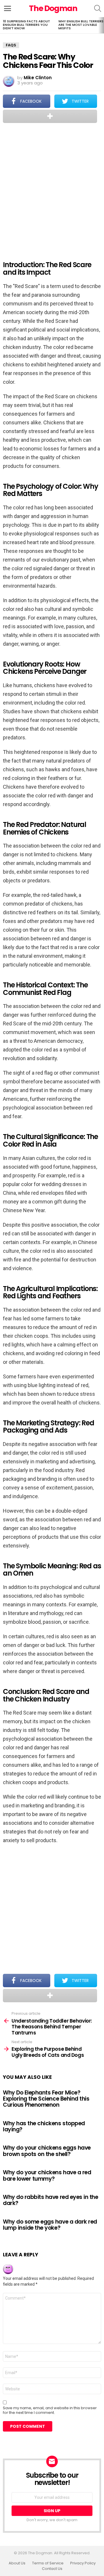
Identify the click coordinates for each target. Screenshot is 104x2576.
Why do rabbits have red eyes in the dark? (50, 2200)
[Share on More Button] (50, 116)
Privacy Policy (83, 2563)
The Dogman (53, 8)
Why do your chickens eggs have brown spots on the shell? (47, 2151)
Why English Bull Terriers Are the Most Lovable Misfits (81, 25)
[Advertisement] (52, 188)
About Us (17, 2563)
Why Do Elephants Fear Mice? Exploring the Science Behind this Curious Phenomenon (46, 2099)
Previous (3, 25)
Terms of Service (48, 2563)
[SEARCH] (98, 8)
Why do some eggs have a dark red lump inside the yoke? (50, 2225)
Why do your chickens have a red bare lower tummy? (47, 2175)
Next (101, 25)
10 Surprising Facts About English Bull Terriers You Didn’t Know (26, 25)
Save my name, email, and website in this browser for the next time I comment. (50, 2410)
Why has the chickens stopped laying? (44, 2126)
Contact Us (52, 2569)
